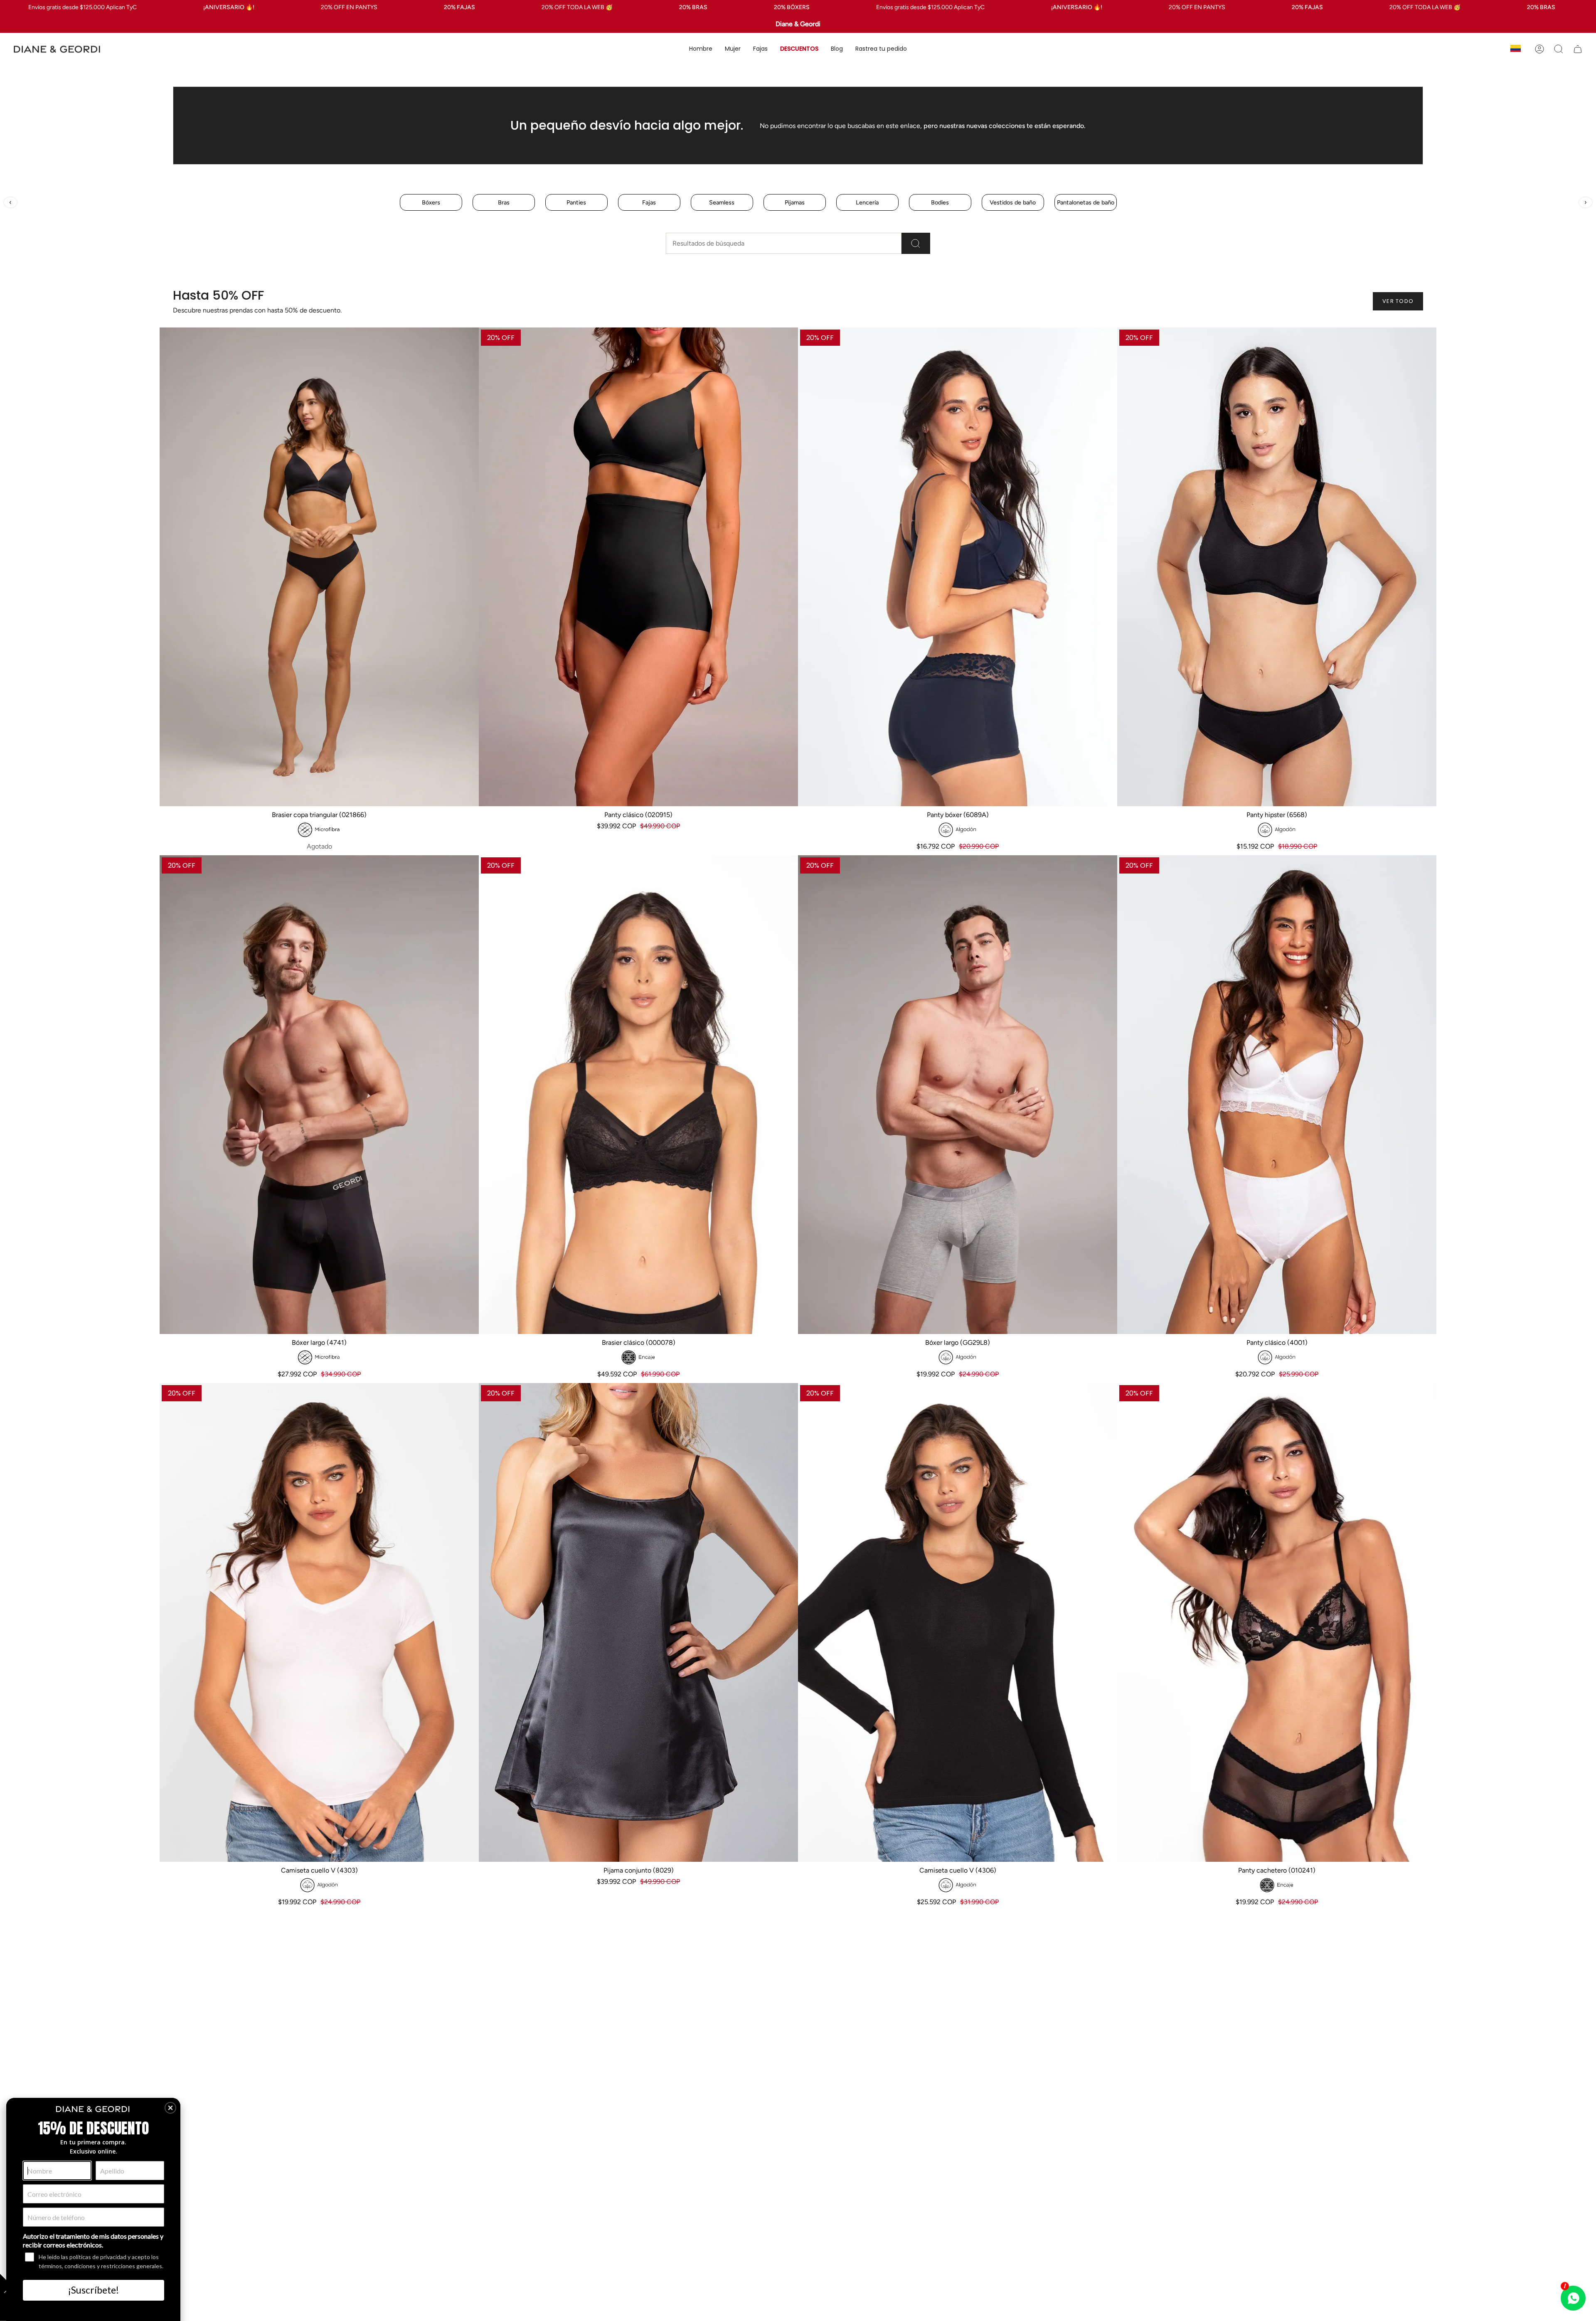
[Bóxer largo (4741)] (319, 1095)
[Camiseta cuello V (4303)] (319, 1622)
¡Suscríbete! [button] (94, 2290)
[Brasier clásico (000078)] (638, 1095)
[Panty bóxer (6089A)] (958, 567)
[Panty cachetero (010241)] (1277, 1622)
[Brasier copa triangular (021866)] (319, 567)
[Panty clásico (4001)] (1277, 1095)
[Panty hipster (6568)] (1277, 567)
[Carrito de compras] (1578, 49)
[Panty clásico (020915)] (638, 567)
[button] (701, 49)
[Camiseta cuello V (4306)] (958, 1622)
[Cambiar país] (1516, 49)
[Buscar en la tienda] (916, 243)
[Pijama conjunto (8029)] (638, 1622)
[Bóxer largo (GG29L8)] (958, 1095)
